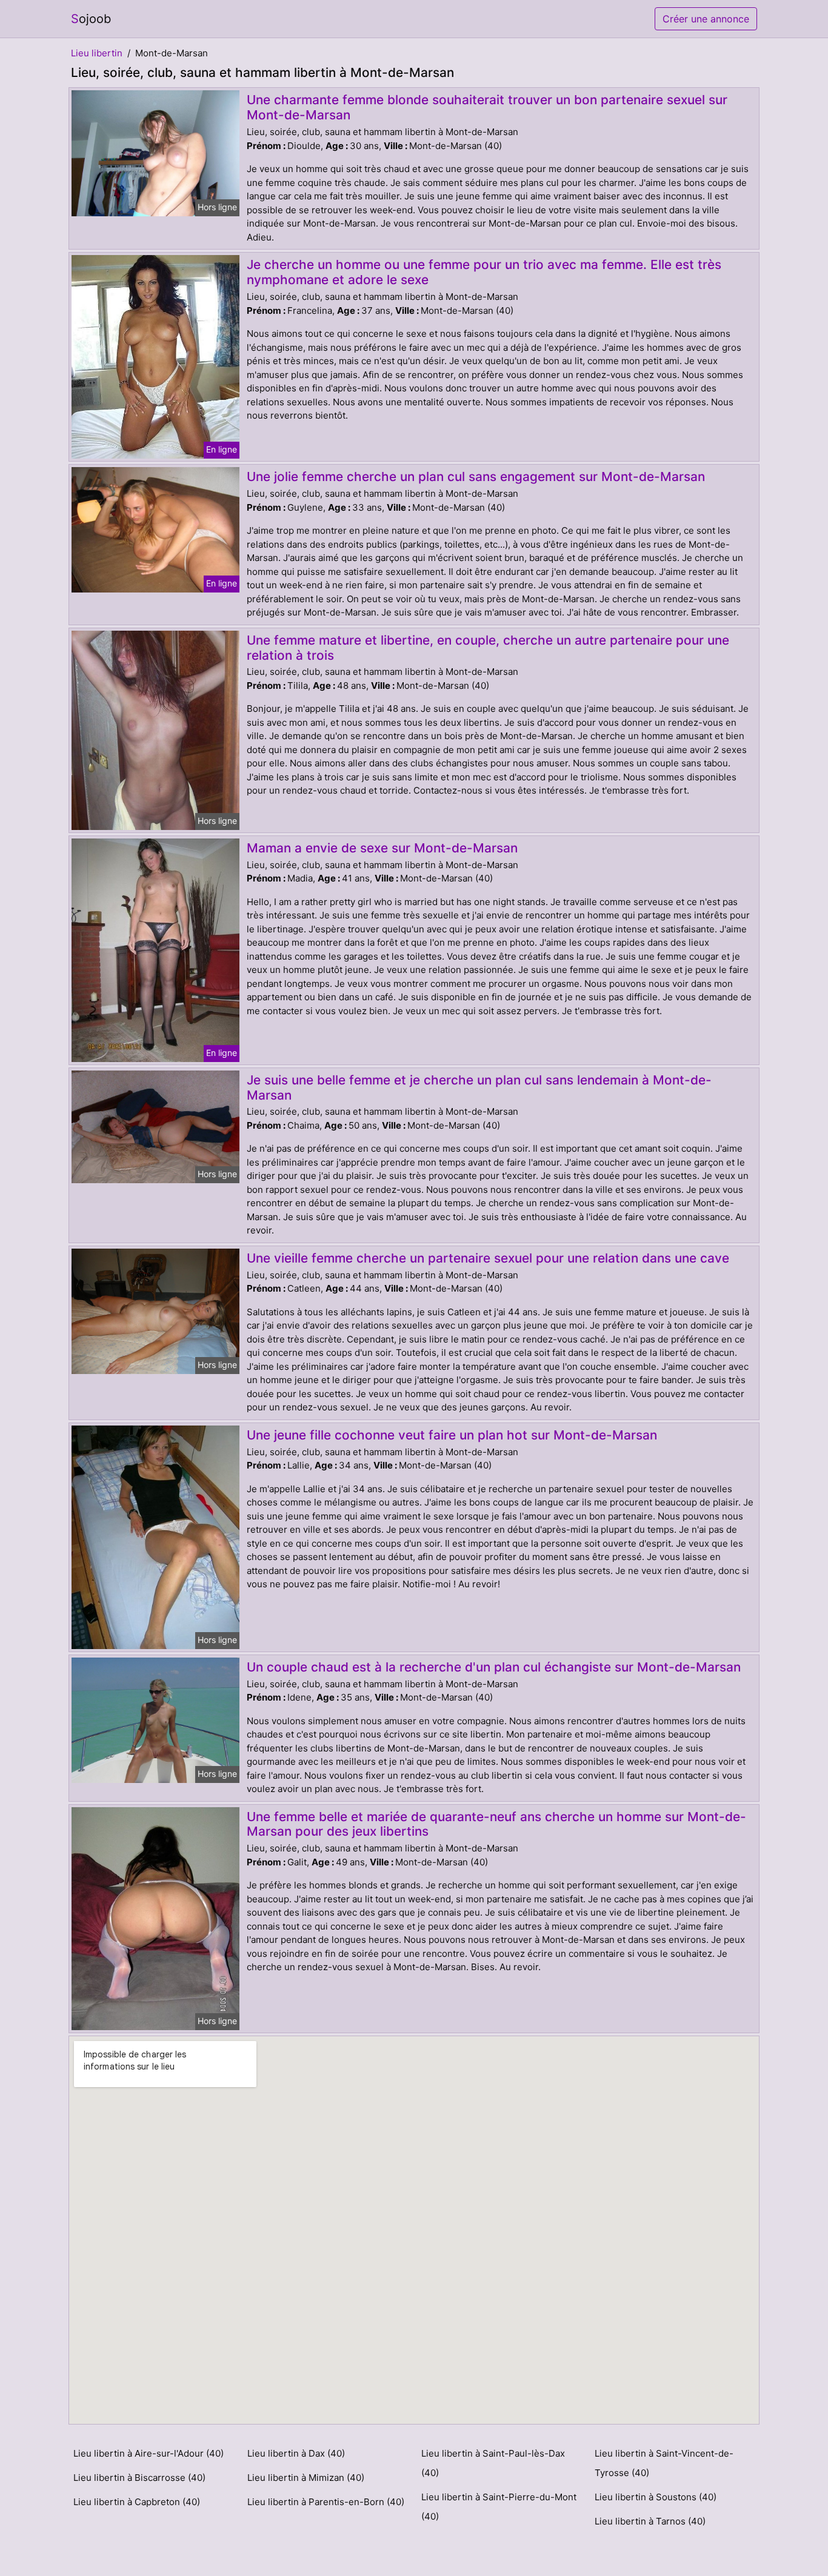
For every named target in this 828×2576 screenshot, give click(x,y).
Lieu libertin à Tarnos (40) (650, 2521)
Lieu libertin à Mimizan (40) (306, 2478)
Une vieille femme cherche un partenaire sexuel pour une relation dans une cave (488, 1258)
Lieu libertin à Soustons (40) (656, 2497)
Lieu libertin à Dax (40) (296, 2453)
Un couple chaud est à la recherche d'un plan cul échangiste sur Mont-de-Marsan (494, 1667)
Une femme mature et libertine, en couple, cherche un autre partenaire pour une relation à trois (488, 648)
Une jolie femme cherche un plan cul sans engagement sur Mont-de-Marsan (476, 476)
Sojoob (91, 19)
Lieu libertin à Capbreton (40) (137, 2502)
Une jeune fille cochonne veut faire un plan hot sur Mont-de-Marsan (452, 1435)
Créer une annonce (706, 19)
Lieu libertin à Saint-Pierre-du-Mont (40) (499, 2507)
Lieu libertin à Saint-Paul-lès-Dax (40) (493, 2463)
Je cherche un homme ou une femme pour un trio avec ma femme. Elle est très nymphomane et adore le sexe (484, 272)
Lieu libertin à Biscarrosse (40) (139, 2478)
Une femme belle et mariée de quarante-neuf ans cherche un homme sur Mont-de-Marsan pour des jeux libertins (496, 1824)
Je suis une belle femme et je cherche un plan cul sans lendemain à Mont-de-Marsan (479, 1087)
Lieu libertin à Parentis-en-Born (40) (326, 2502)
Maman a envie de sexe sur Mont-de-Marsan (382, 848)
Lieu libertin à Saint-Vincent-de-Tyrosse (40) (664, 2463)
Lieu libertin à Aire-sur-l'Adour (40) (149, 2453)
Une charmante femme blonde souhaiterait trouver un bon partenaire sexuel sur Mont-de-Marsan (487, 107)
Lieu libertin (97, 53)
